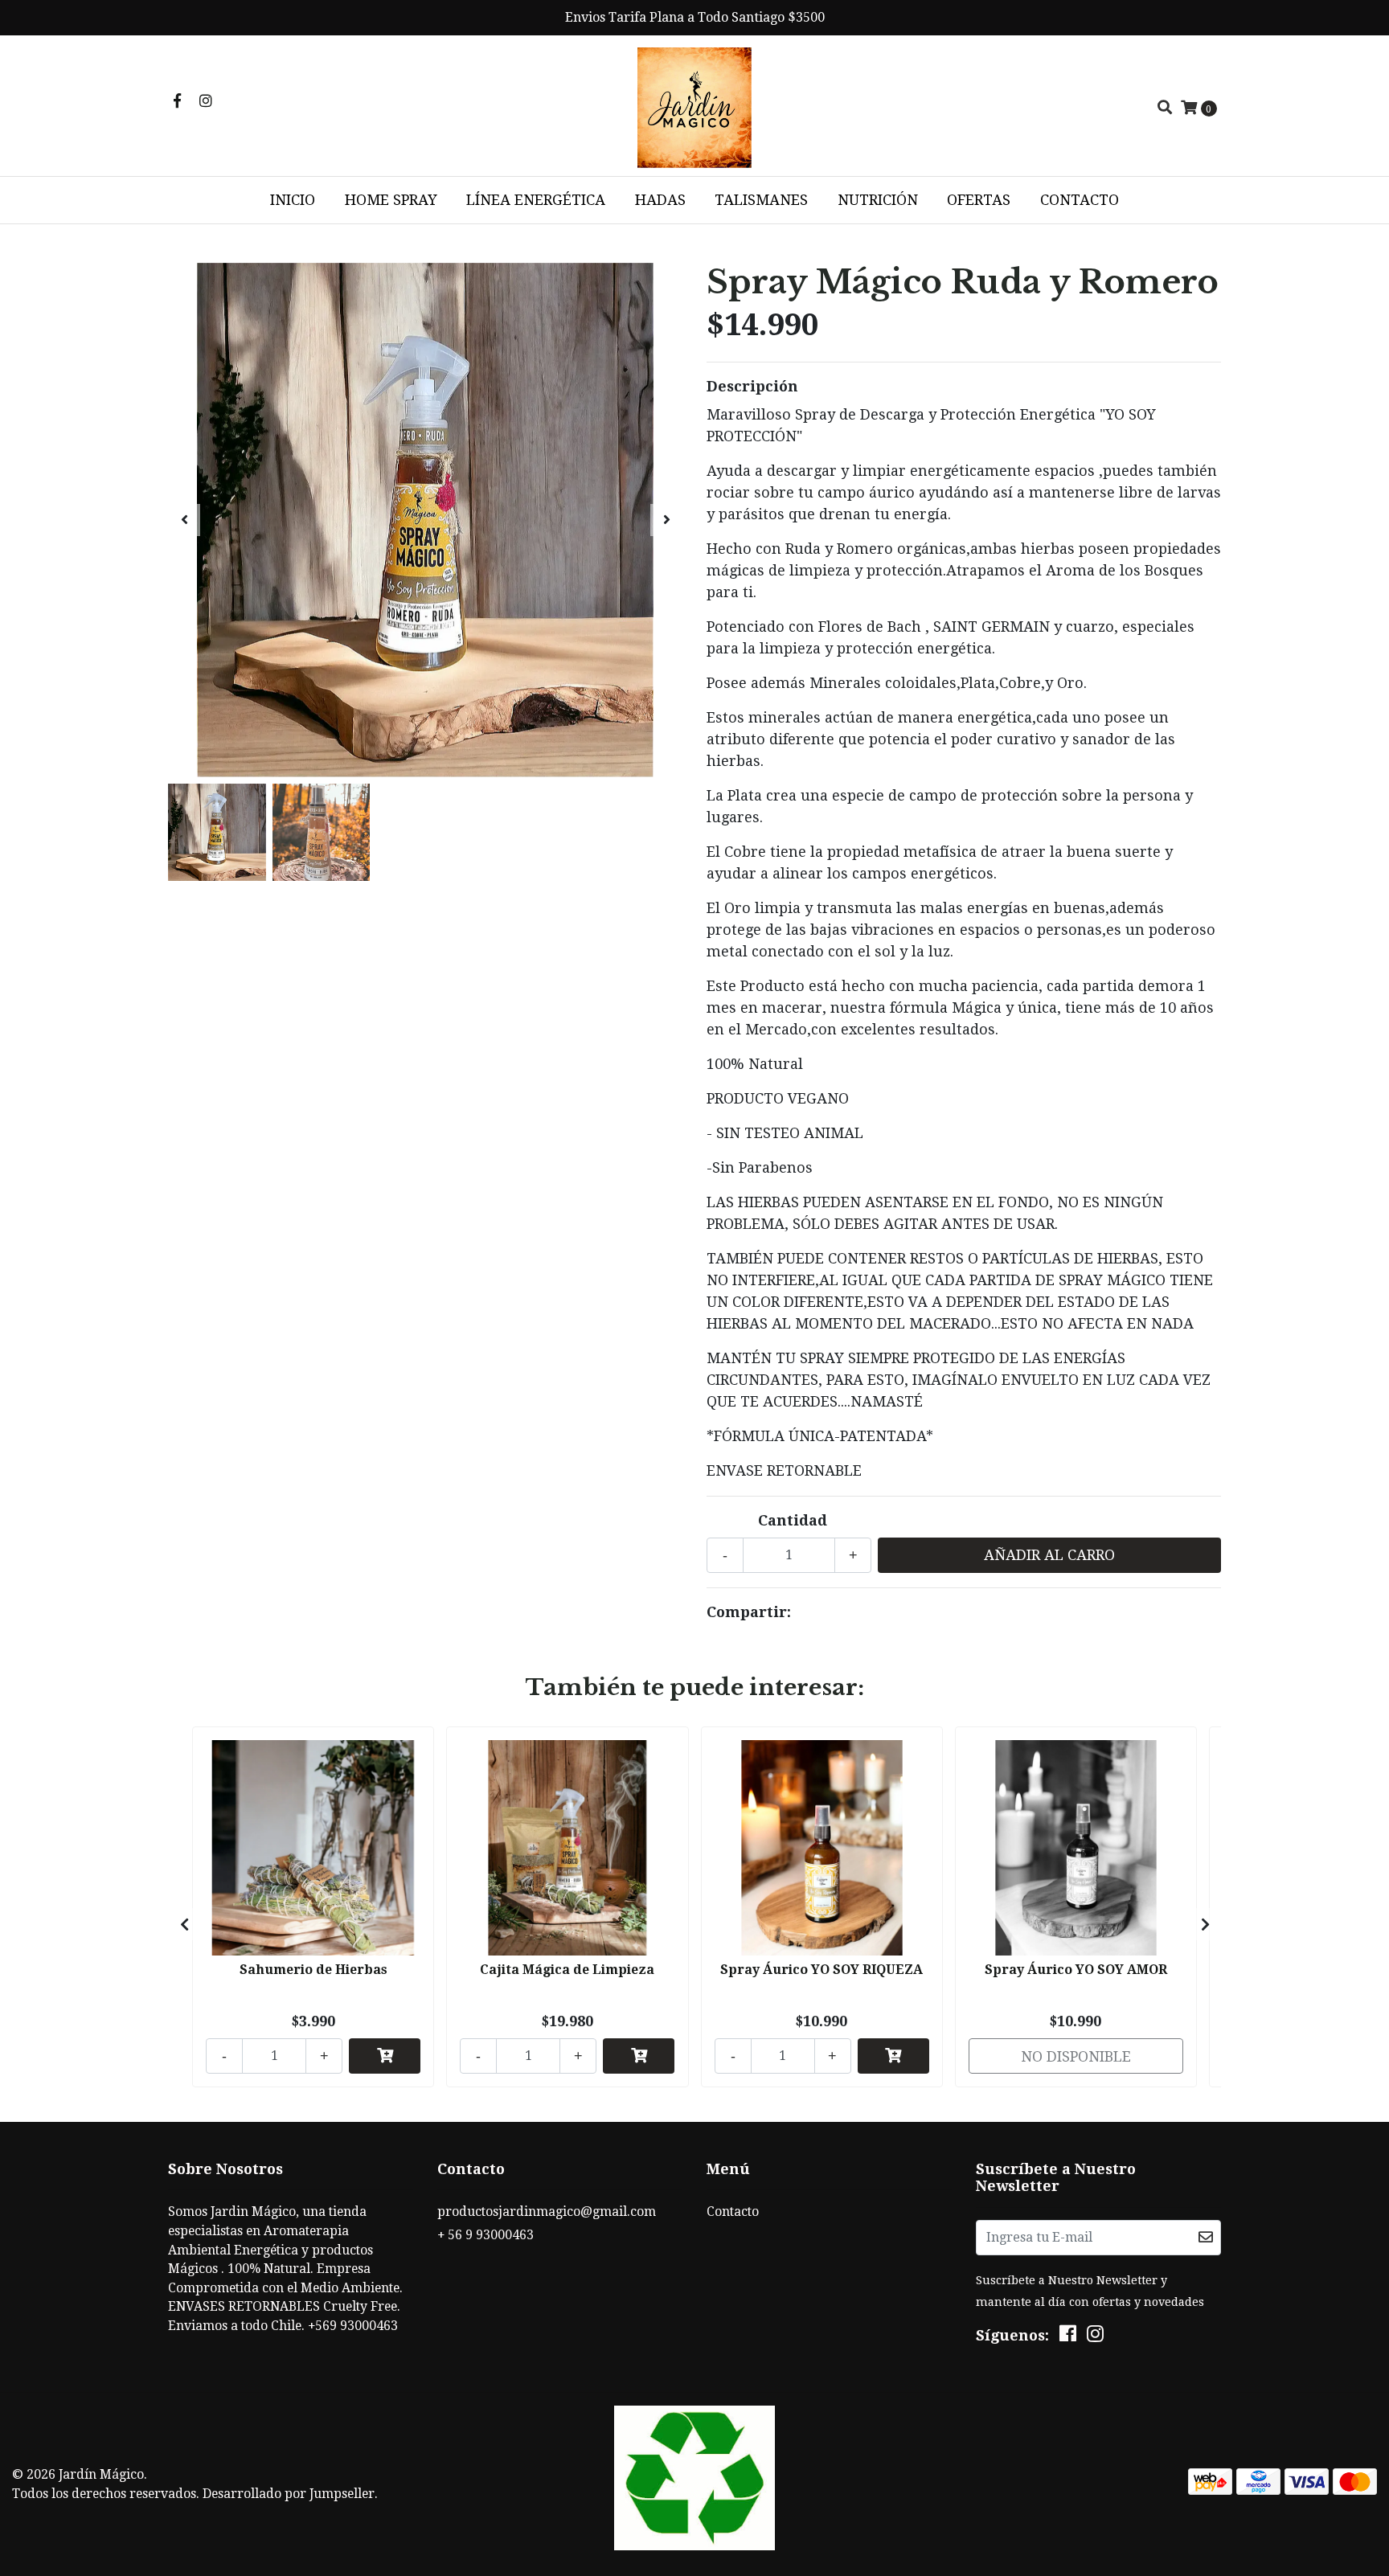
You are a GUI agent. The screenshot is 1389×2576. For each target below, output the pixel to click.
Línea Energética (536, 200)
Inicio (293, 200)
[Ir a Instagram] (206, 101)
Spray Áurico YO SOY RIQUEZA (822, 1970)
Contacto (1080, 200)
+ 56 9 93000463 (486, 2235)
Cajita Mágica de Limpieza (567, 1970)
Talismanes (761, 200)
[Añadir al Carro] (385, 2056)
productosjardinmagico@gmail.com (547, 2212)
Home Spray (391, 200)
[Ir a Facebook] (177, 101)
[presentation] (184, 520)
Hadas (660, 200)
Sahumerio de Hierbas (313, 1970)
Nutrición (878, 200)
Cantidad (793, 1520)
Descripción (752, 386)
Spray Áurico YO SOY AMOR (1076, 1970)
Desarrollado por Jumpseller (289, 2494)
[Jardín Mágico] (694, 106)
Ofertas (979, 200)
